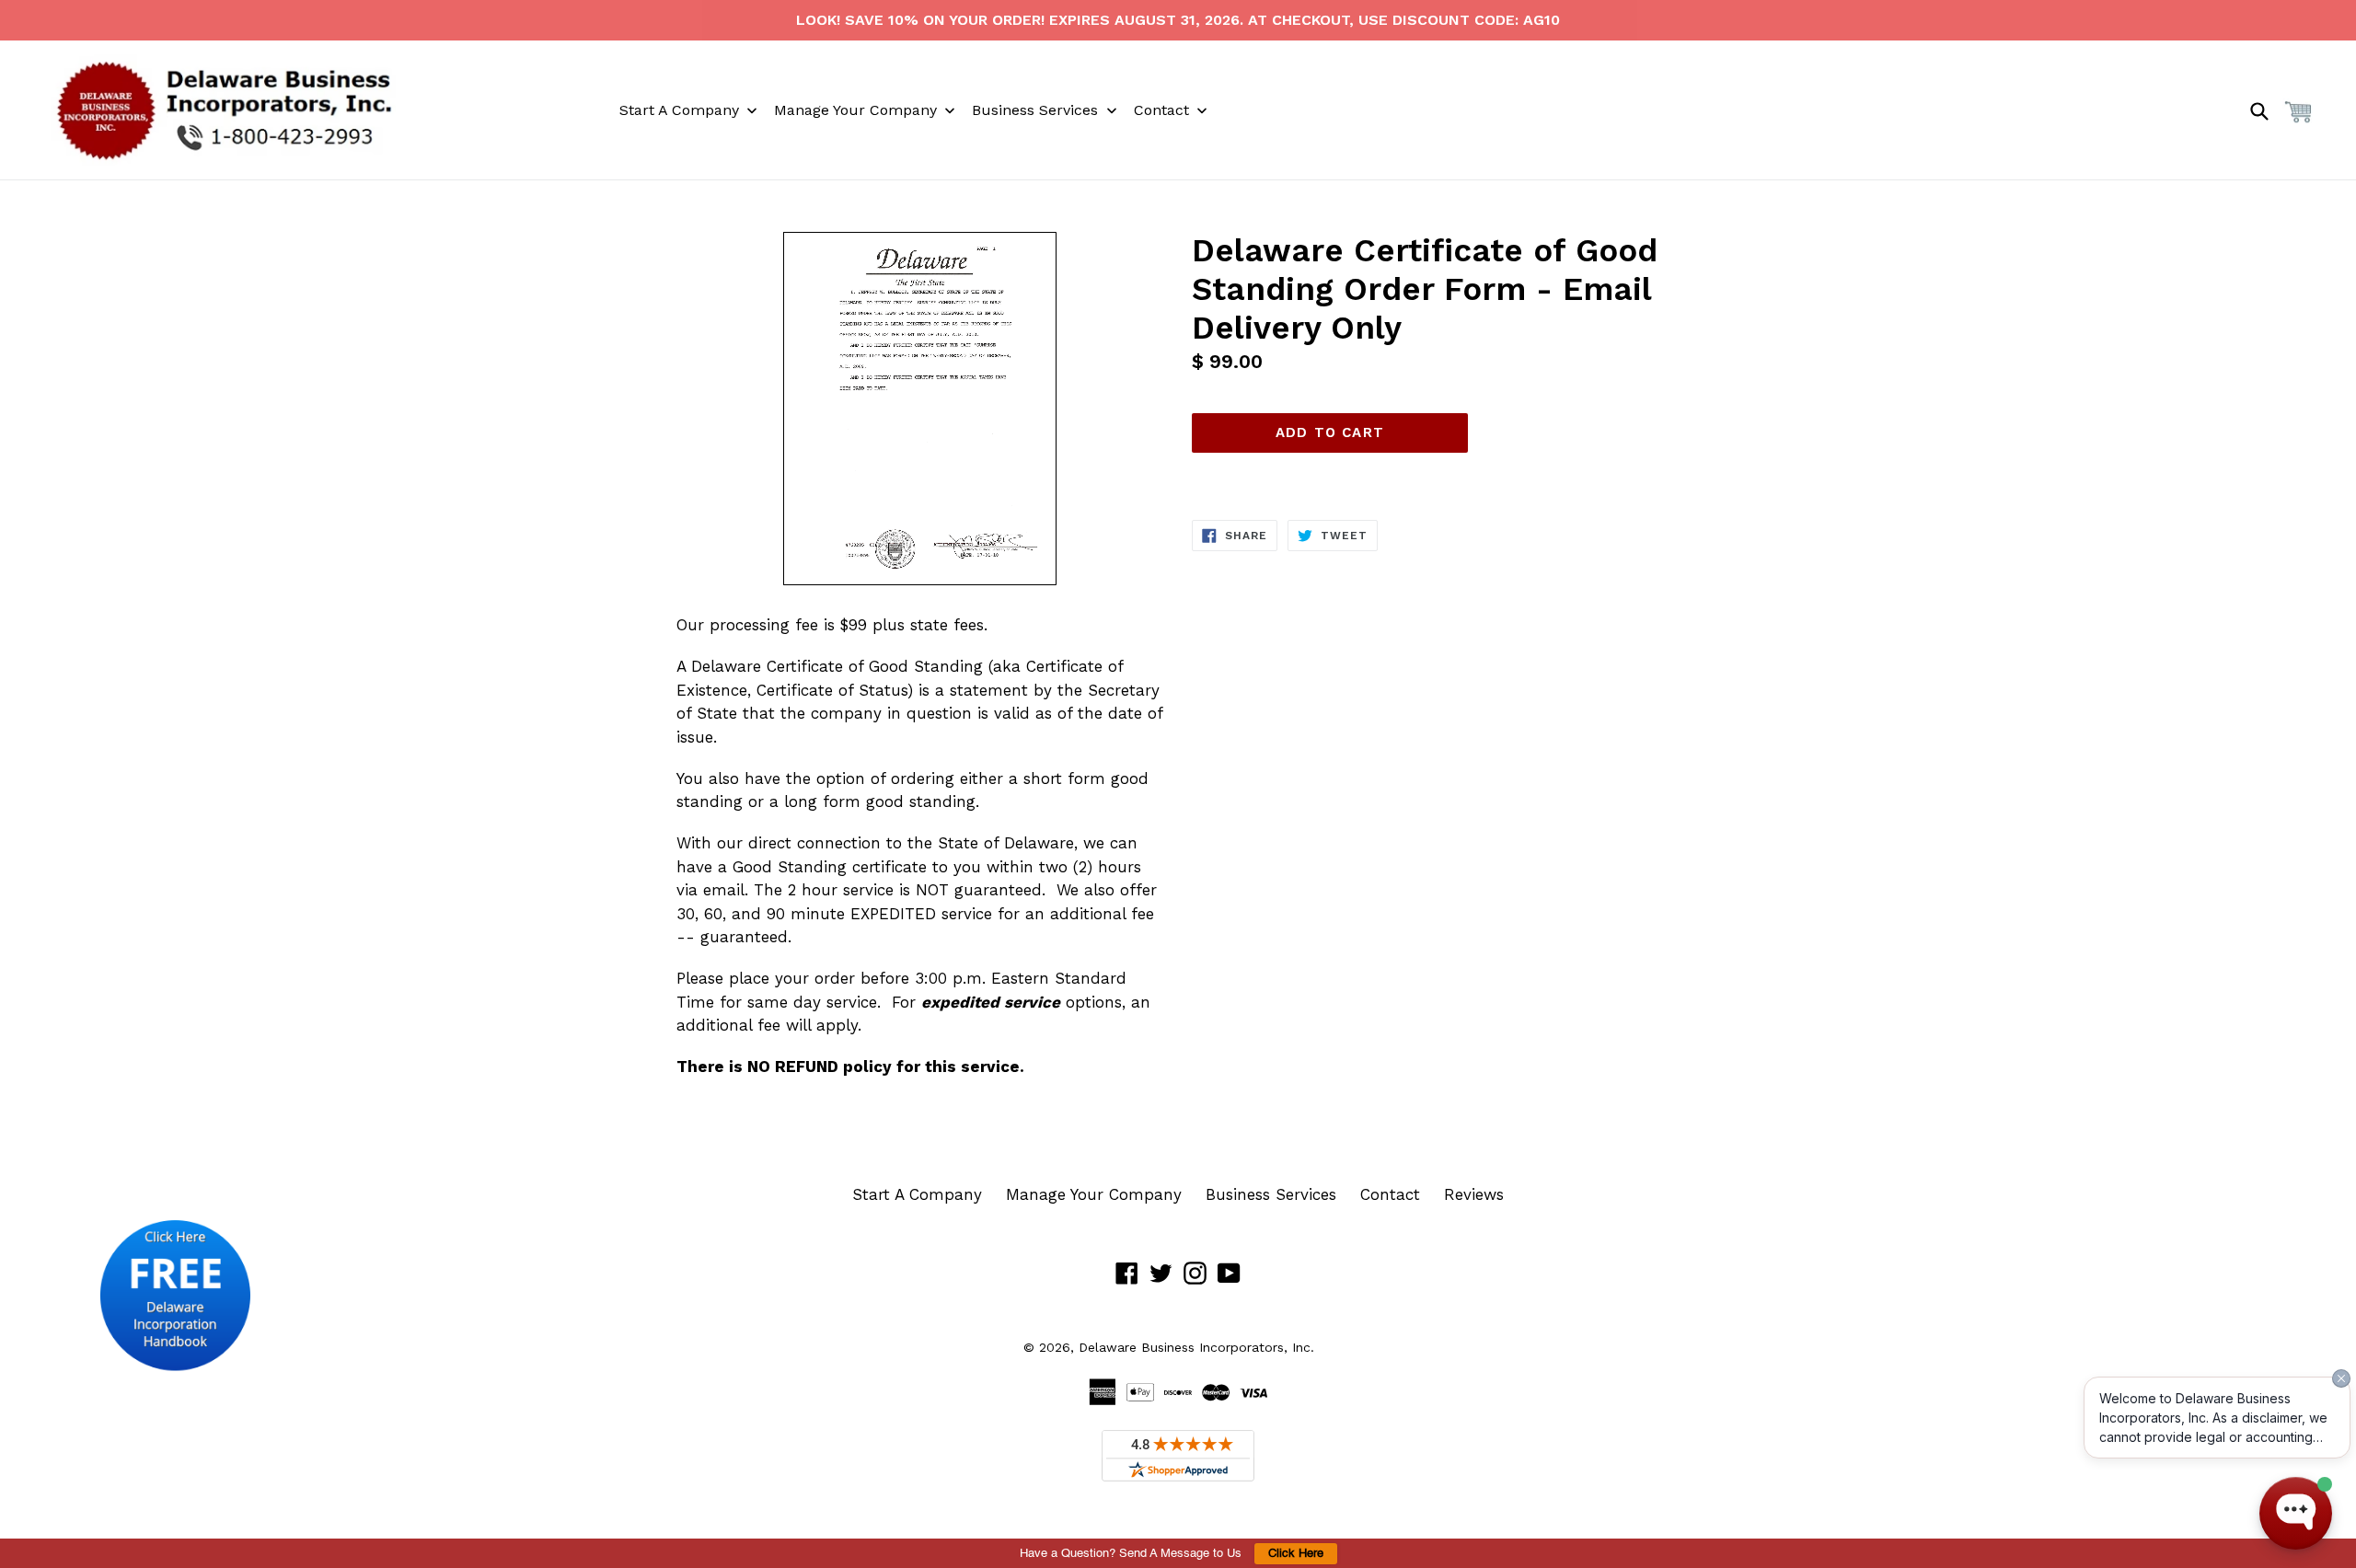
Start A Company (917, 1194)
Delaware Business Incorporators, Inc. (1196, 1347)
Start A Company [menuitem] (679, 110)
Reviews (1474, 1194)
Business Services (1271, 1194)
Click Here (1296, 1554)
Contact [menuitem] (1161, 110)
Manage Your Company (1094, 1194)
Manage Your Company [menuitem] (855, 110)
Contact (1390, 1194)
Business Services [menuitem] (1035, 110)
